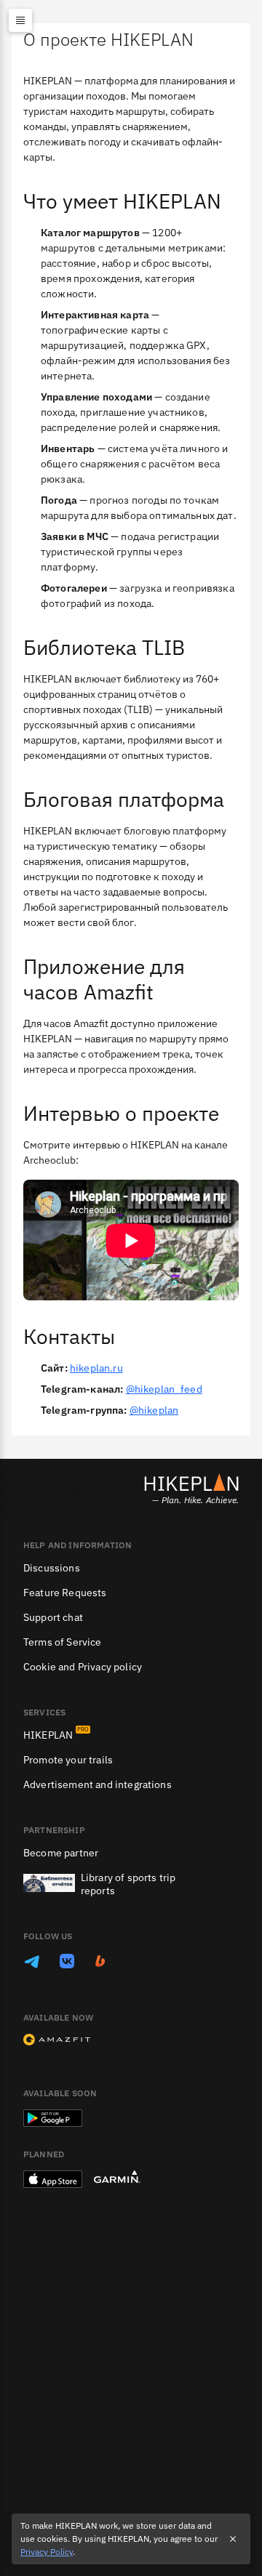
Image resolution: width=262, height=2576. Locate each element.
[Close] (233, 2539)
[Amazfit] (57, 2041)
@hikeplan (154, 1410)
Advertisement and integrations (98, 1784)
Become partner (61, 1853)
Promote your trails (68, 1760)
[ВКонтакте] (67, 1963)
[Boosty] (100, 1963)
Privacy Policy (47, 2552)
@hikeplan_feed (164, 1389)
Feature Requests (65, 1593)
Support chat (53, 1617)
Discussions (52, 1568)
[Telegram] (32, 1963)
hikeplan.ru (96, 1368)
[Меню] (20, 20)
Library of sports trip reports (128, 1884)
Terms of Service (63, 1642)
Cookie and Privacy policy (83, 1667)
